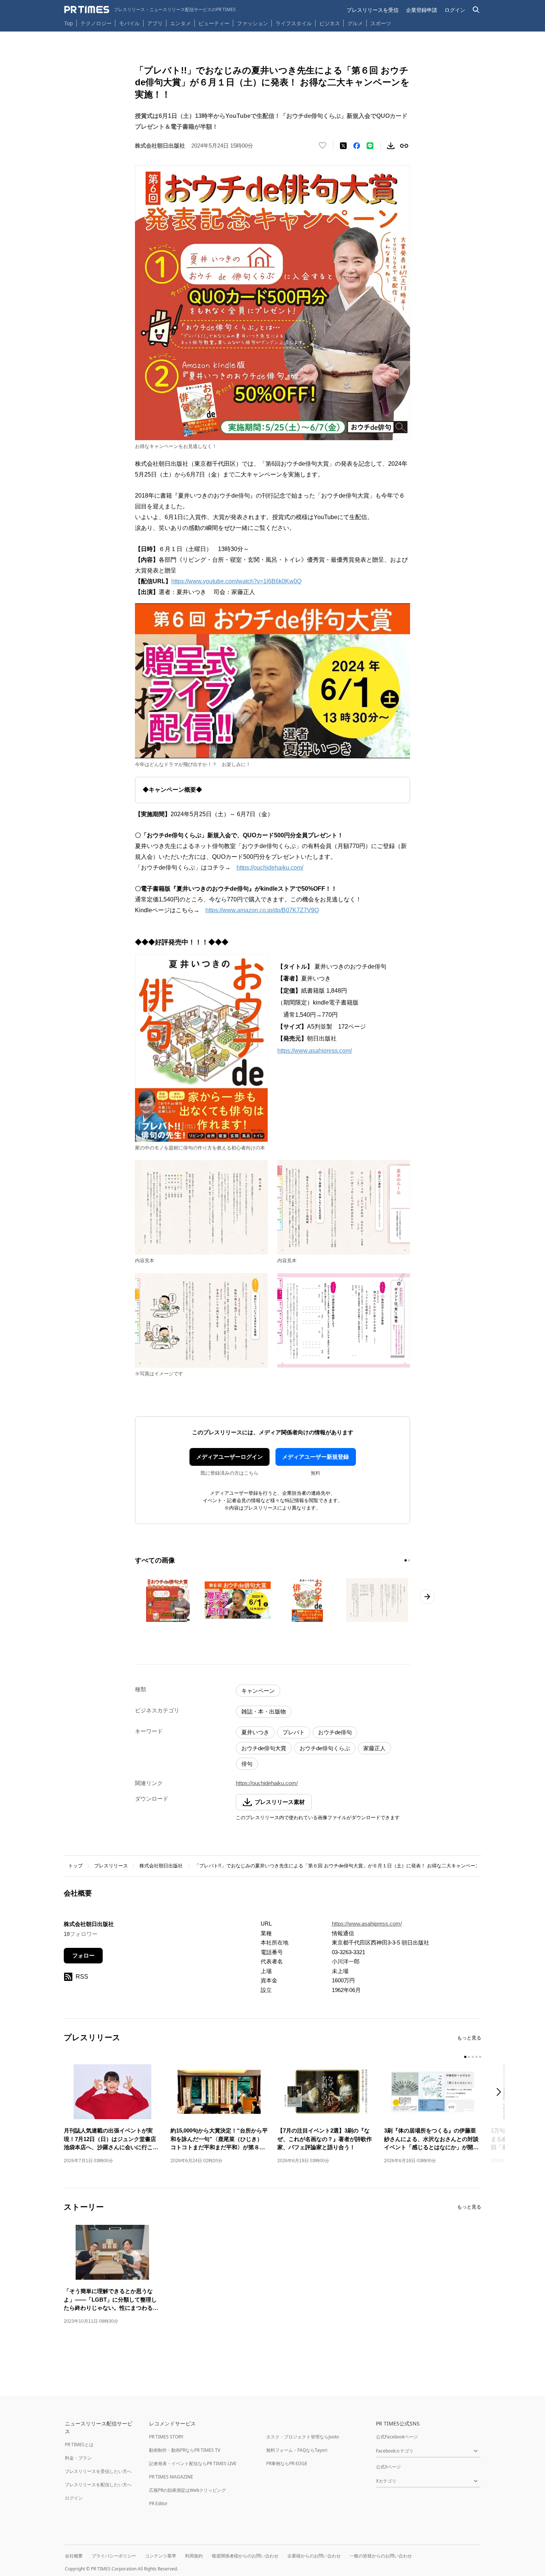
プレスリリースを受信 (373, 10)
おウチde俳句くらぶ (325, 1748)
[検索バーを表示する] (476, 10)
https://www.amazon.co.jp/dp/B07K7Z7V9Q (262, 910)
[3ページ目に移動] (473, 2057)
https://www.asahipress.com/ (315, 1051)
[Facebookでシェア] (357, 146)
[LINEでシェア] (370, 146)
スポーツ (381, 23)
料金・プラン (78, 2458)
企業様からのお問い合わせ (314, 2556)
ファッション (252, 23)
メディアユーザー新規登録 (316, 1457)
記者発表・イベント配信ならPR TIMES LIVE (193, 2463)
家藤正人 (374, 1748)
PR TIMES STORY (166, 2437)
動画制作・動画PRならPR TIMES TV (185, 2450)
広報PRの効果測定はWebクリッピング (187, 2490)
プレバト (294, 1732)
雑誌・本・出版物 (264, 1711)
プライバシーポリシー (114, 2556)
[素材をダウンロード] (391, 146)
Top (69, 23)
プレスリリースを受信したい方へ (98, 2471)
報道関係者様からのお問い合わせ (245, 2556)
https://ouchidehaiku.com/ (270, 868)
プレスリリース (111, 1866)
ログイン (455, 10)
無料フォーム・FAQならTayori (297, 2450)
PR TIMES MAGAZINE (171, 2477)
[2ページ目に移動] (409, 1560)
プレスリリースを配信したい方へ (98, 2485)
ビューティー (214, 23)
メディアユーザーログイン (229, 1457)
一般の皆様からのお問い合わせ (381, 2556)
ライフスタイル (294, 23)
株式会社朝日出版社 (161, 1866)
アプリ (155, 23)
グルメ (355, 23)
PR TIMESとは (79, 2445)
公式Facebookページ (397, 2437)
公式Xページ (388, 2467)
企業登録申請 (422, 10)
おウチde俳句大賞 (264, 1748)
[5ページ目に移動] (480, 2057)
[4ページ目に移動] (476, 2057)
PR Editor (158, 2504)
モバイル (129, 23)
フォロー (83, 1955)
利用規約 (194, 2556)
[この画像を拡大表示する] (168, 1600)
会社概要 (74, 2556)
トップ (75, 1866)
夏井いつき (255, 1732)
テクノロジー (96, 23)
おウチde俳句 (335, 1732)
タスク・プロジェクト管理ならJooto (303, 2437)
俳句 (247, 1764)
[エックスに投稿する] (343, 146)
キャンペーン (258, 1691)
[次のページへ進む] (427, 1597)
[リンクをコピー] (404, 146)
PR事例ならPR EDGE (287, 2463)
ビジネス (330, 23)
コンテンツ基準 (161, 2556)
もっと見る (469, 2038)
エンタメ (181, 23)
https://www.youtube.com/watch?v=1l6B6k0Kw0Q (236, 581)
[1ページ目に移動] (406, 1560)
